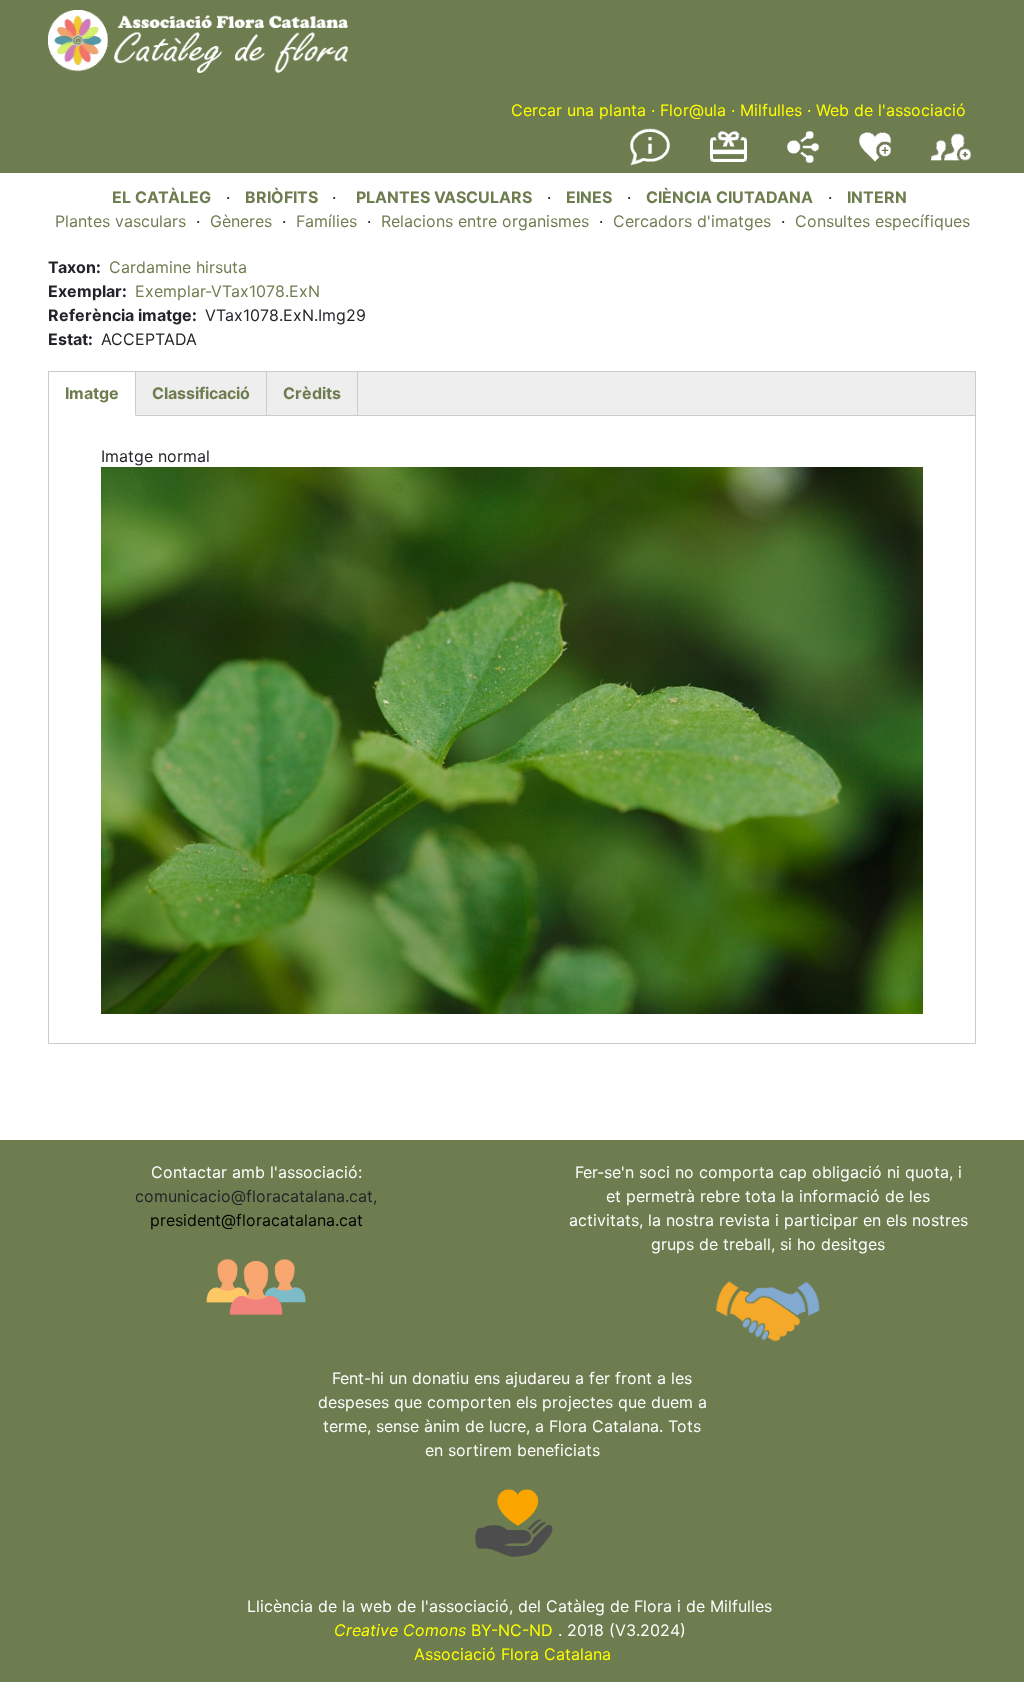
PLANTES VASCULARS (444, 197)
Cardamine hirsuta (178, 267)
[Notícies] (650, 161)
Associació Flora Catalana (512, 1654)
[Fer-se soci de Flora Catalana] (951, 161)
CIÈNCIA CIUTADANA (729, 197)
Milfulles (771, 110)
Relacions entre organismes (485, 221)
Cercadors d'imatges (692, 221)
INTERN (877, 197)
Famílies (326, 221)
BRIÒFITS (283, 197)
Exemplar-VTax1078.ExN (227, 291)
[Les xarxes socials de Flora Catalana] (803, 157)
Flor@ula (693, 110)
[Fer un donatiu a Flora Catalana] (728, 159)
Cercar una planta (578, 110)
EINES (589, 197)
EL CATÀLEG (161, 197)
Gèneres (241, 221)
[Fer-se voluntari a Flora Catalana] (875, 157)
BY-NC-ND (443, 1630)
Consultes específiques (882, 221)
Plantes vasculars (120, 221)
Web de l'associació (891, 110)
